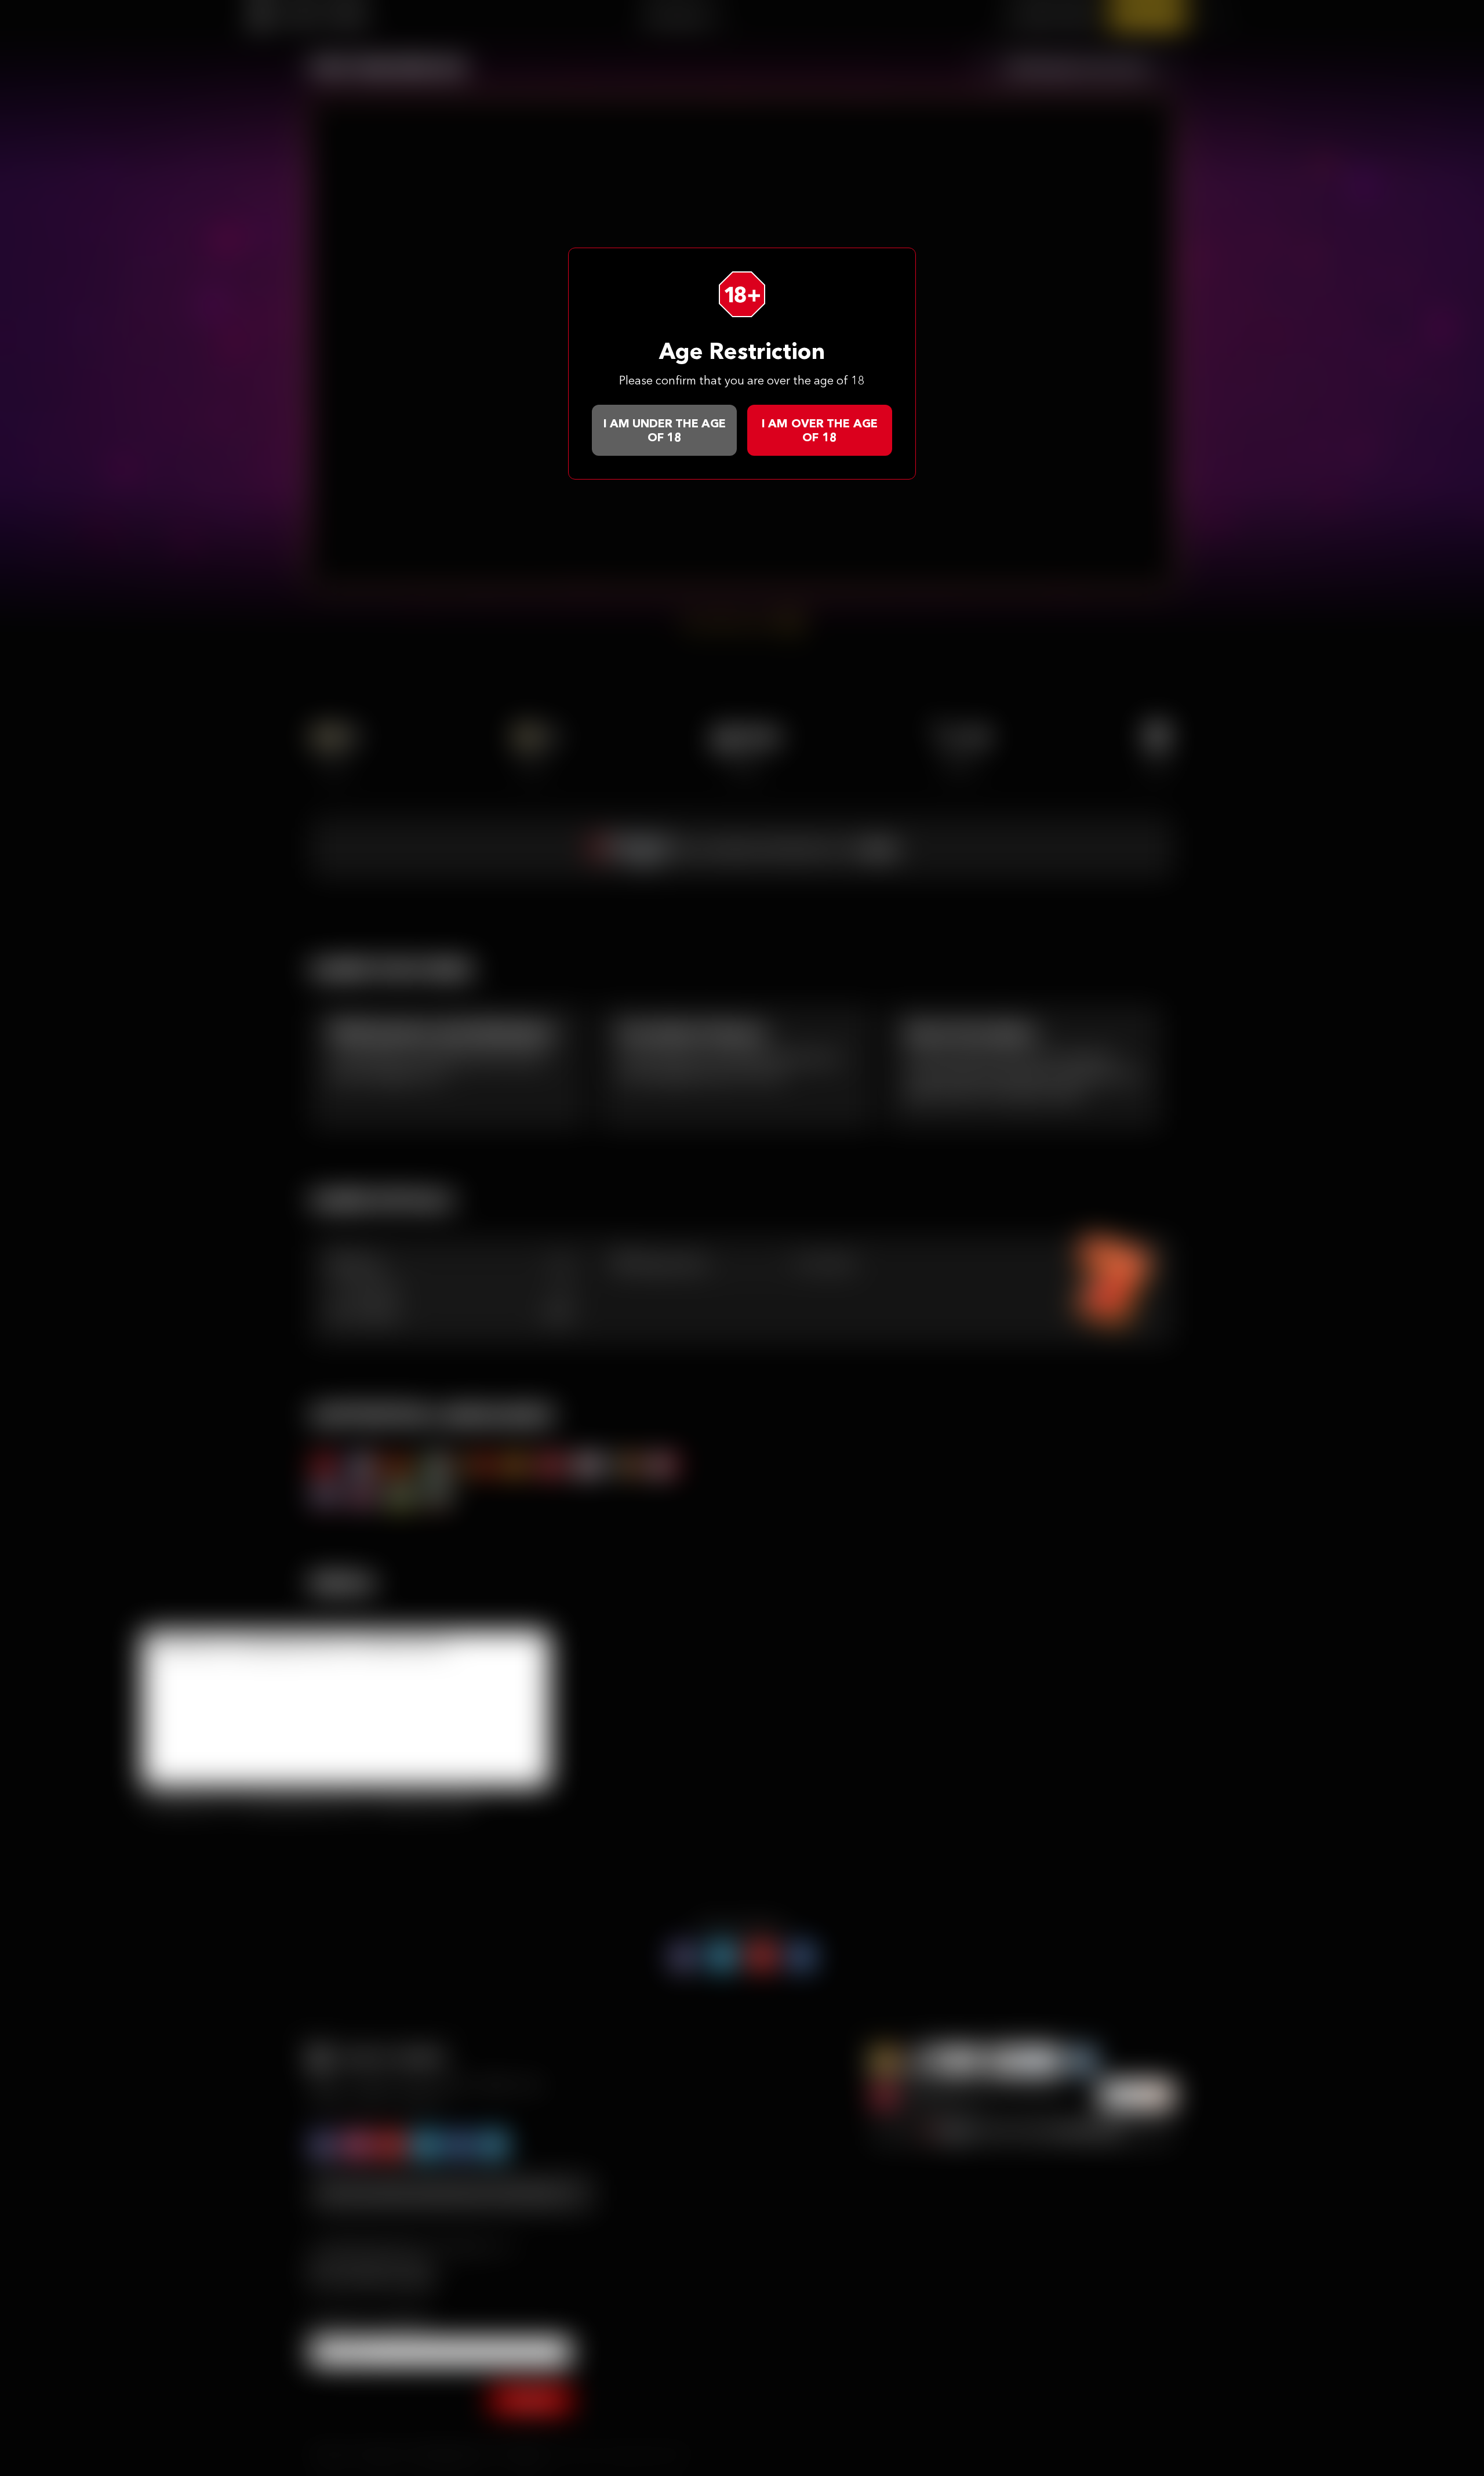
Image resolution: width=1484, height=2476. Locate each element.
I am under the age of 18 (665, 430)
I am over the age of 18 (820, 430)
